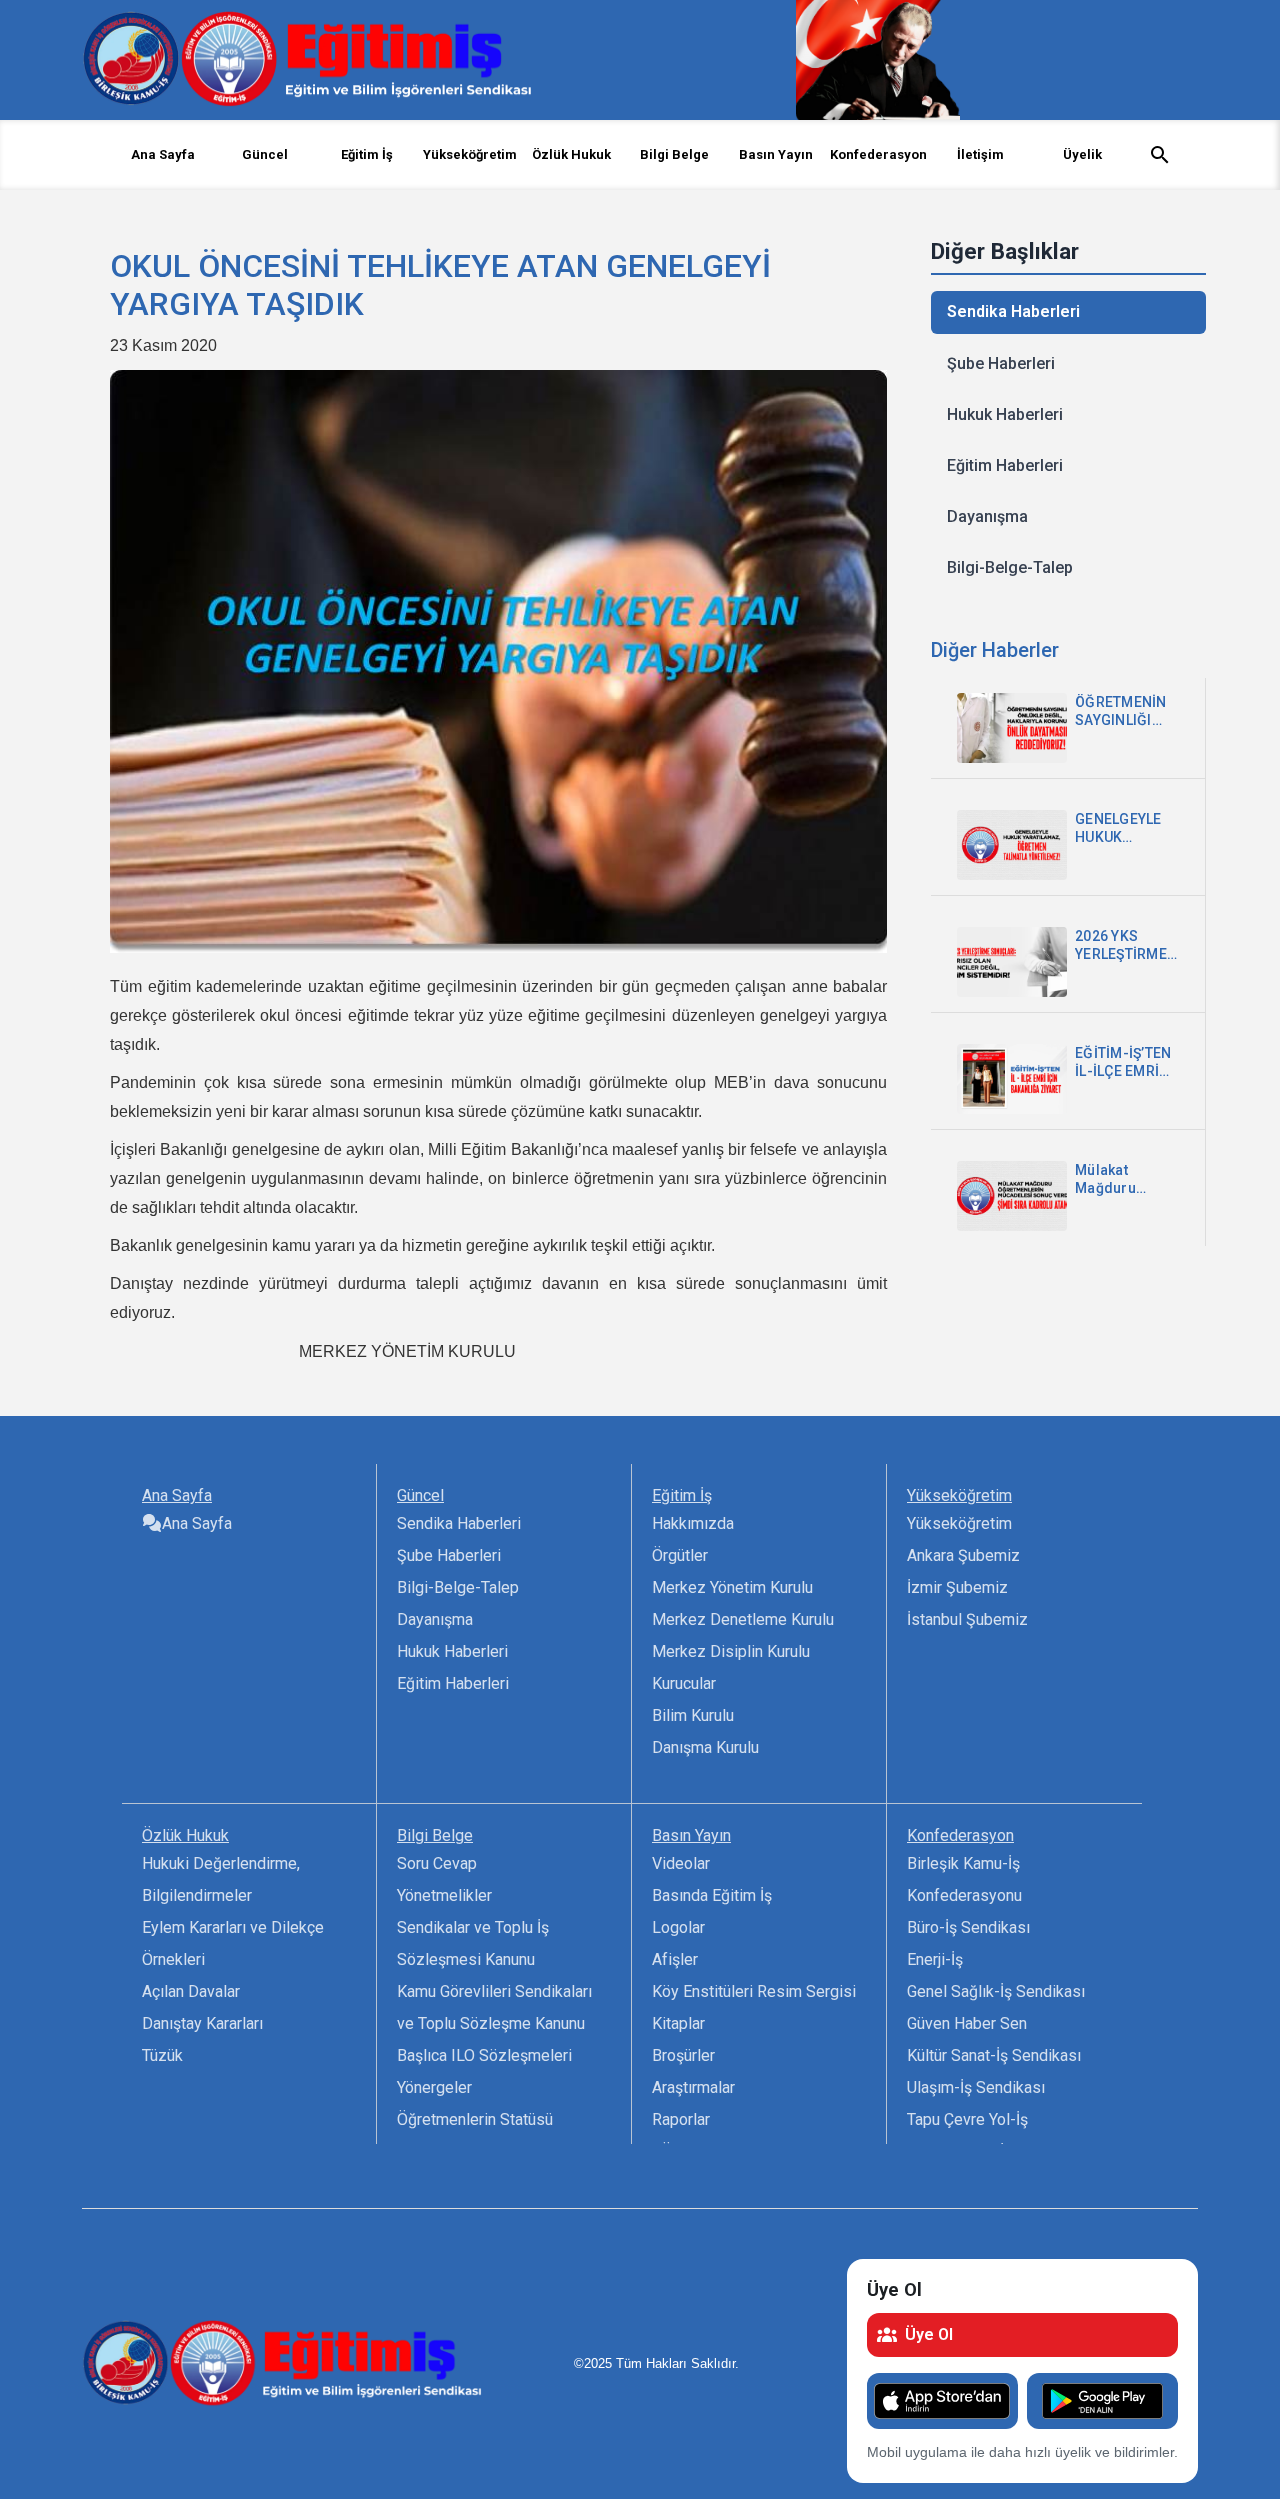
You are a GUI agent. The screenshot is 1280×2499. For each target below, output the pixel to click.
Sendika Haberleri (1013, 311)
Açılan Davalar (191, 1991)
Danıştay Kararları (202, 2023)
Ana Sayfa (163, 154)
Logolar (678, 1927)
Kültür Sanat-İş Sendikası (994, 2055)
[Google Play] (1102, 2401)
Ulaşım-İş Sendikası (976, 2087)
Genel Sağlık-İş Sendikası (996, 1991)
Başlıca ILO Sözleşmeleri (484, 2055)
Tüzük (162, 2055)
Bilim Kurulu (693, 1715)
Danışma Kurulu (705, 1747)
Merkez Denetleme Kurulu (743, 1619)
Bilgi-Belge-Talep (1010, 567)
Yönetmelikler (444, 1895)
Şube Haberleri (1001, 363)
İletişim (980, 154)
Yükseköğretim (959, 1523)
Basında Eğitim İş (712, 1895)
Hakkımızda (693, 1523)
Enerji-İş (935, 1959)
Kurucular (684, 1683)
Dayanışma (987, 516)
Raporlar (681, 2119)
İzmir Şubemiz (957, 1587)
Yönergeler (434, 2087)
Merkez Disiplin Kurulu (731, 1651)
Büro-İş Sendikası (968, 1927)
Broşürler (683, 2055)
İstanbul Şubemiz (967, 1619)
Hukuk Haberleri (1005, 414)
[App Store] (942, 2401)
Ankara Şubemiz (963, 1555)
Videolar (681, 1863)
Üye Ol (929, 2334)
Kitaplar (678, 2023)
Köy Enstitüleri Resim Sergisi (754, 1991)
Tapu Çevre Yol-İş (967, 2119)
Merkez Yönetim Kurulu (732, 1587)
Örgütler (680, 1555)
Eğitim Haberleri (1005, 465)
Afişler (675, 1959)
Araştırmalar (693, 2087)
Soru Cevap (437, 1863)
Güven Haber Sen (967, 2023)
